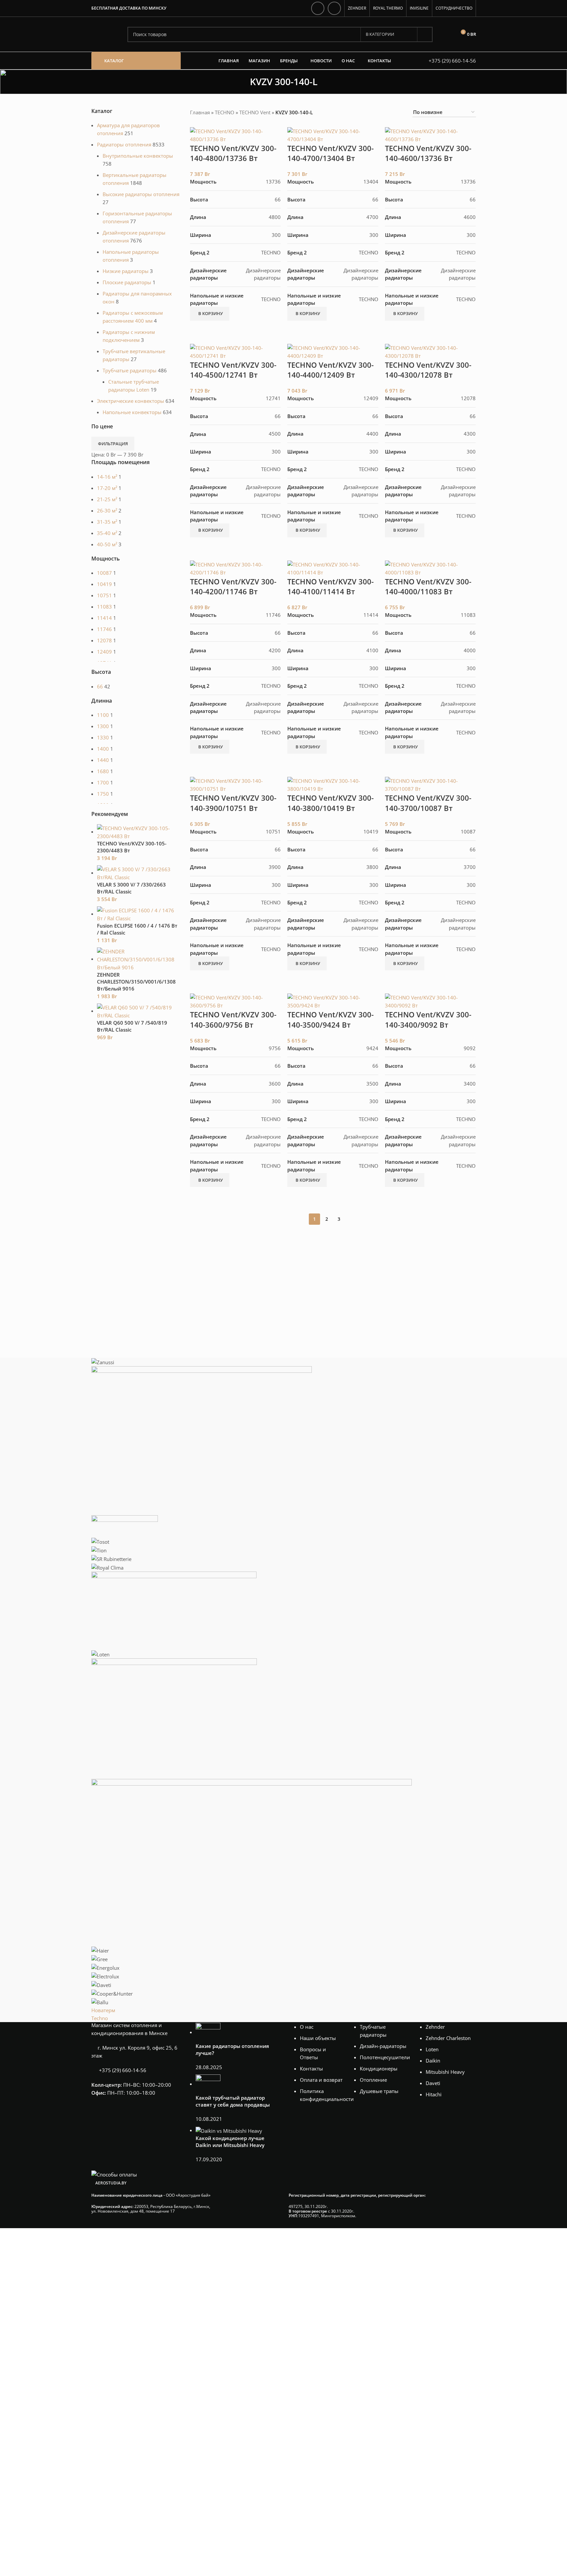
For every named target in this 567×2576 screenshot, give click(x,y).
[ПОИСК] (425, 34)
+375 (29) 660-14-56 (452, 61)
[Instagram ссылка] (318, 8)
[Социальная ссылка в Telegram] (334, 8)
